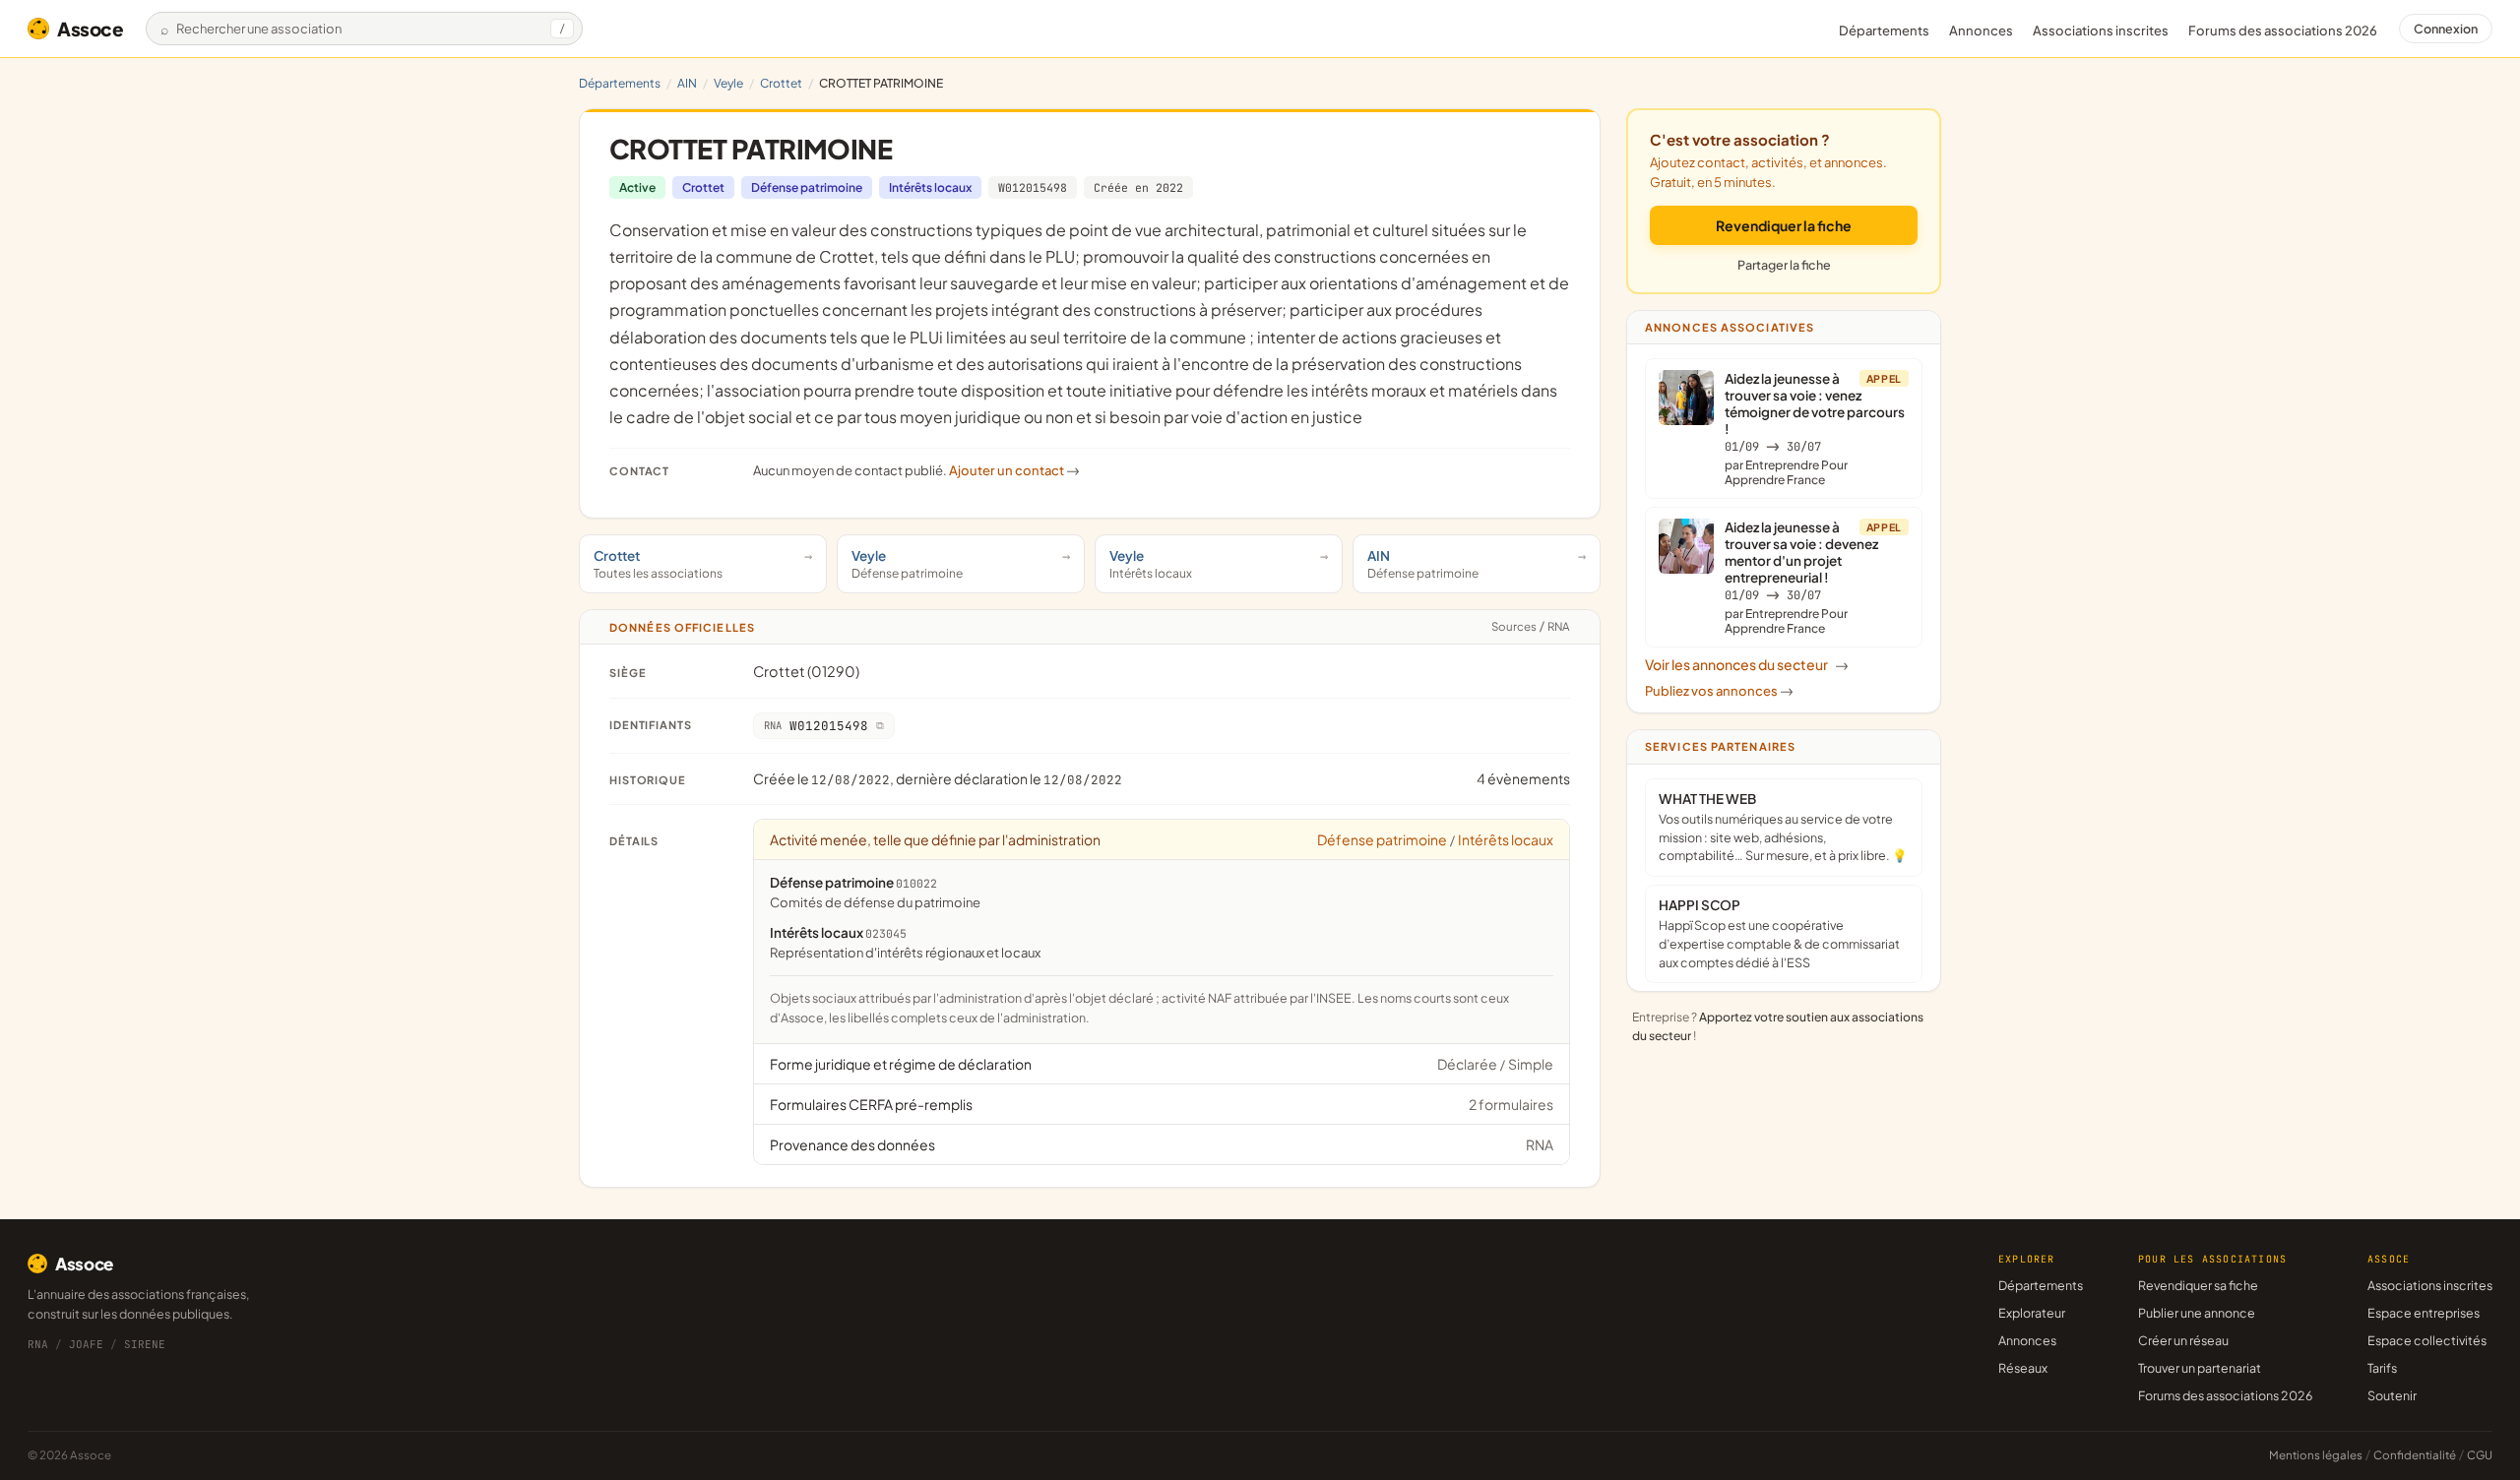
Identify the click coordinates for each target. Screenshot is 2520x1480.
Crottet (781, 83)
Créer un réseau (2183, 1340)
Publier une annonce (2197, 1313)
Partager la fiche (1784, 265)
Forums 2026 (2283, 31)
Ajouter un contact (1014, 470)
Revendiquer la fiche (1784, 225)
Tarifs (2382, 1368)
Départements (1884, 31)
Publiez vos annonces (1719, 691)
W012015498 (1033, 187)
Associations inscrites (2101, 31)
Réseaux (2023, 1368)
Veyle (728, 83)
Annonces (1981, 31)
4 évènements (1523, 778)
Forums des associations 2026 (2225, 1395)
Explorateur (2032, 1313)
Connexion (2446, 29)
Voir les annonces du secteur (1747, 664)
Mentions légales (2316, 1455)
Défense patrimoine (807, 187)
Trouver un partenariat (2200, 1368)
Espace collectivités (2427, 1340)
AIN (687, 83)
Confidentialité (2415, 1455)
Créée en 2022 (1138, 187)
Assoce (91, 29)
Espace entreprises (2424, 1313)
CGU (2480, 1455)
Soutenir (2392, 1395)
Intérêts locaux (930, 187)
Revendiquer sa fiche (2198, 1285)
